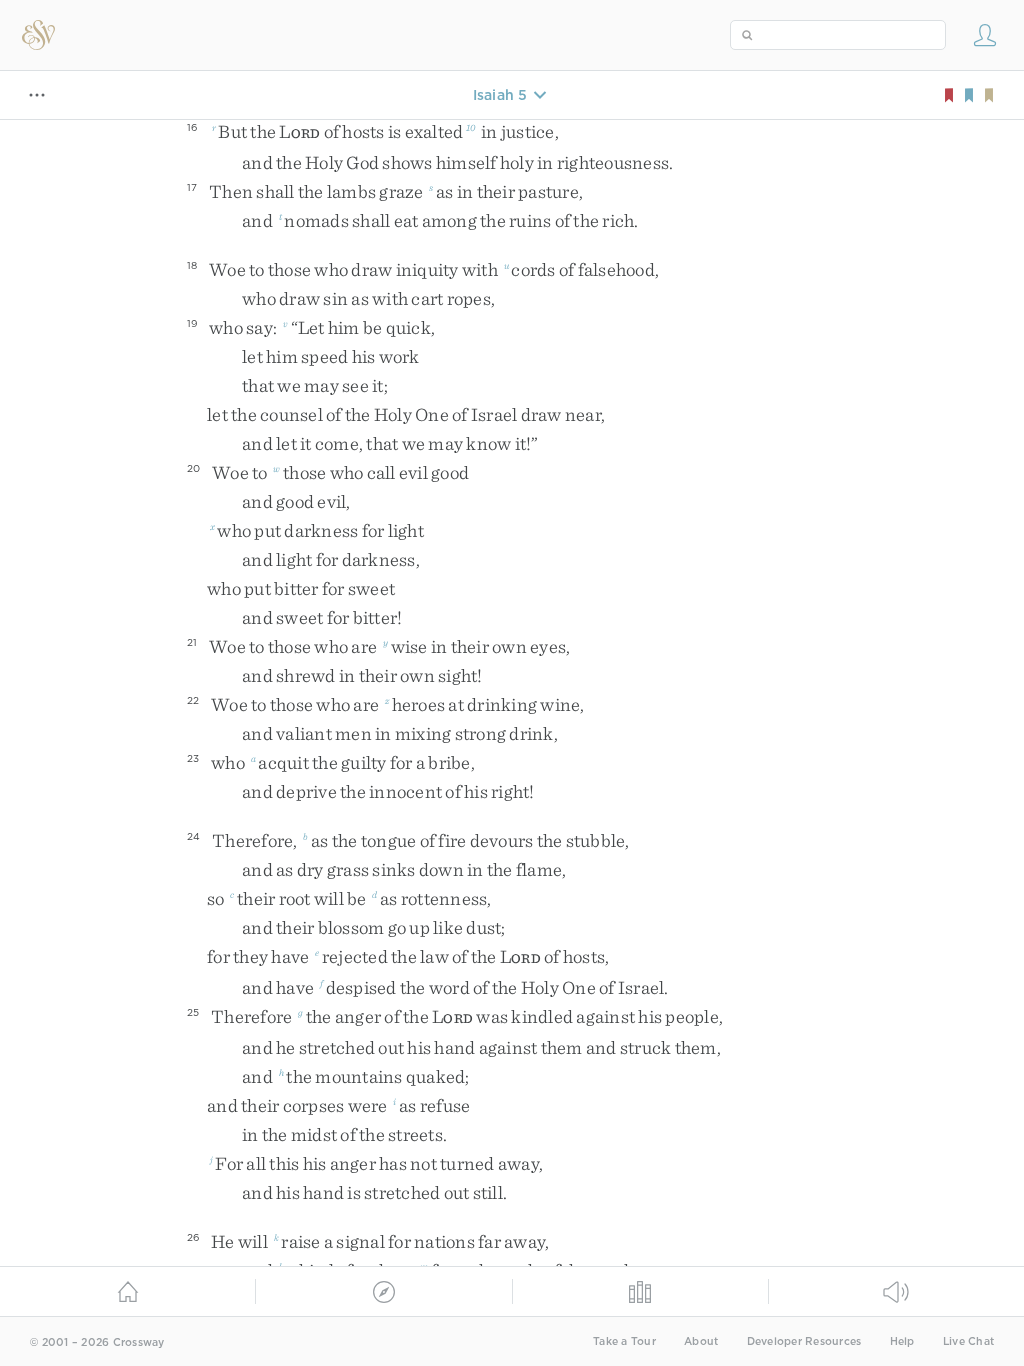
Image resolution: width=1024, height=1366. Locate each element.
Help (902, 1341)
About (701, 1341)
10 (471, 127)
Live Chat (968, 1341)
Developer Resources (804, 1341)
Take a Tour (624, 1341)
